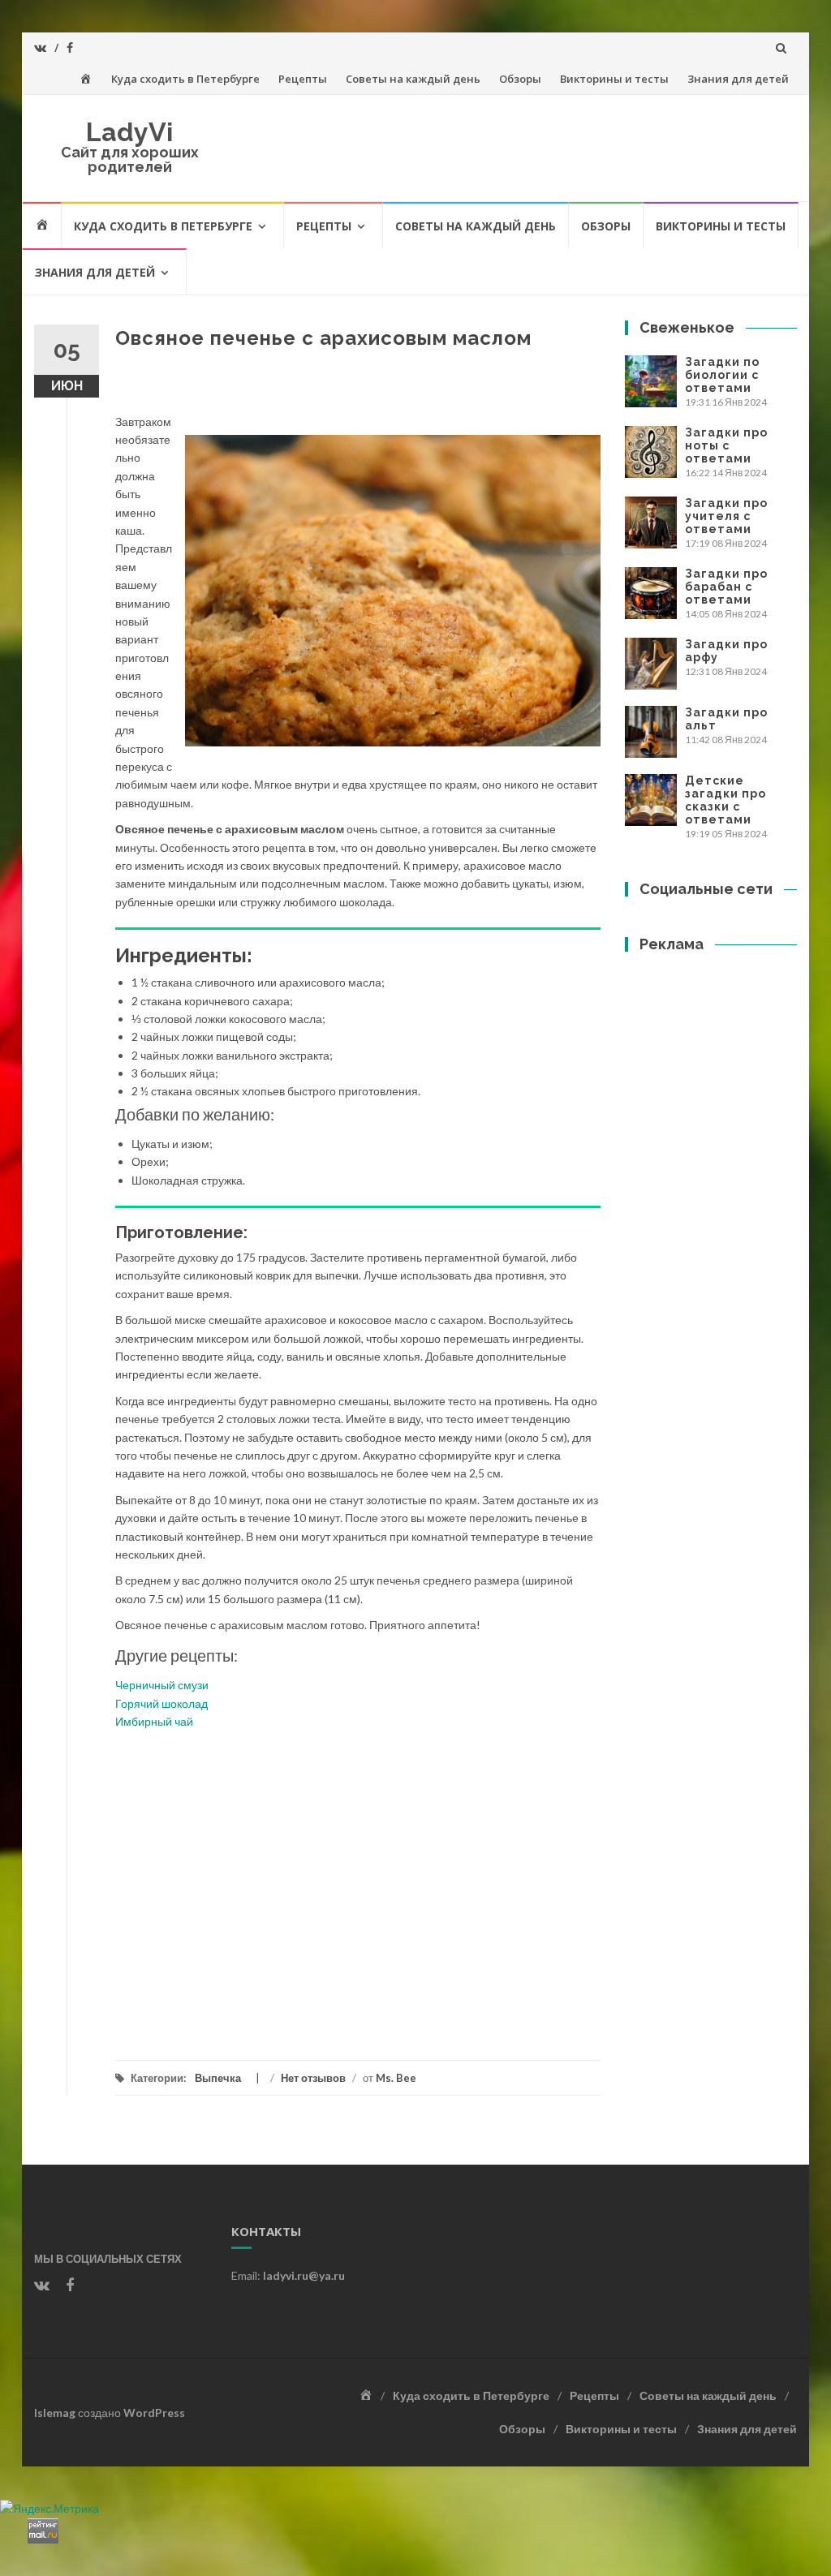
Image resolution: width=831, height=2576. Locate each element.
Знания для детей (738, 79)
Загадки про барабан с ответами (726, 587)
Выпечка (218, 2078)
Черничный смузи (162, 1685)
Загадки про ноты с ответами (726, 445)
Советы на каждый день (413, 79)
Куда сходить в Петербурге (185, 79)
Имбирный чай (154, 1721)
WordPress (154, 2413)
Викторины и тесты (614, 79)
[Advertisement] (358, 1886)
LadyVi (129, 132)
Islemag (55, 2413)
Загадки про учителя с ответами (726, 516)
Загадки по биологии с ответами (722, 375)
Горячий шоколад (161, 1703)
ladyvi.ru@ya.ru (304, 2275)
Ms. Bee (396, 2078)
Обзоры (520, 79)
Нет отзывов (313, 2078)
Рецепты (303, 79)
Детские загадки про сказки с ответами (726, 800)
